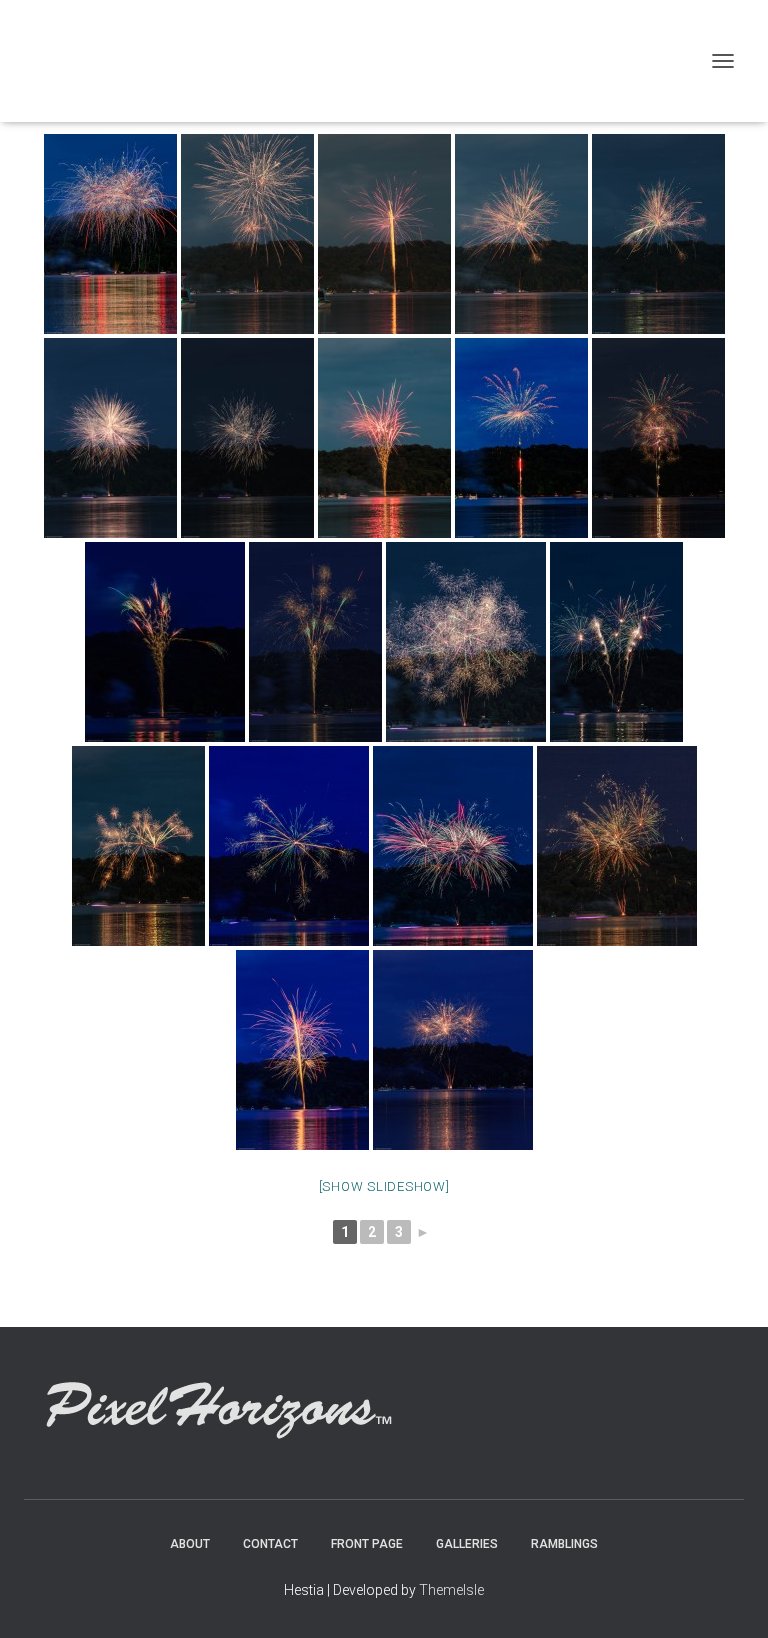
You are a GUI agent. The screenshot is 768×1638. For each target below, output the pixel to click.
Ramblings (564, 1544)
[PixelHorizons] (220, 61)
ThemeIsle (451, 1590)
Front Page (367, 1544)
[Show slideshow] (384, 1186)
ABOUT (190, 1544)
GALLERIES (467, 1544)
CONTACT (270, 1544)
